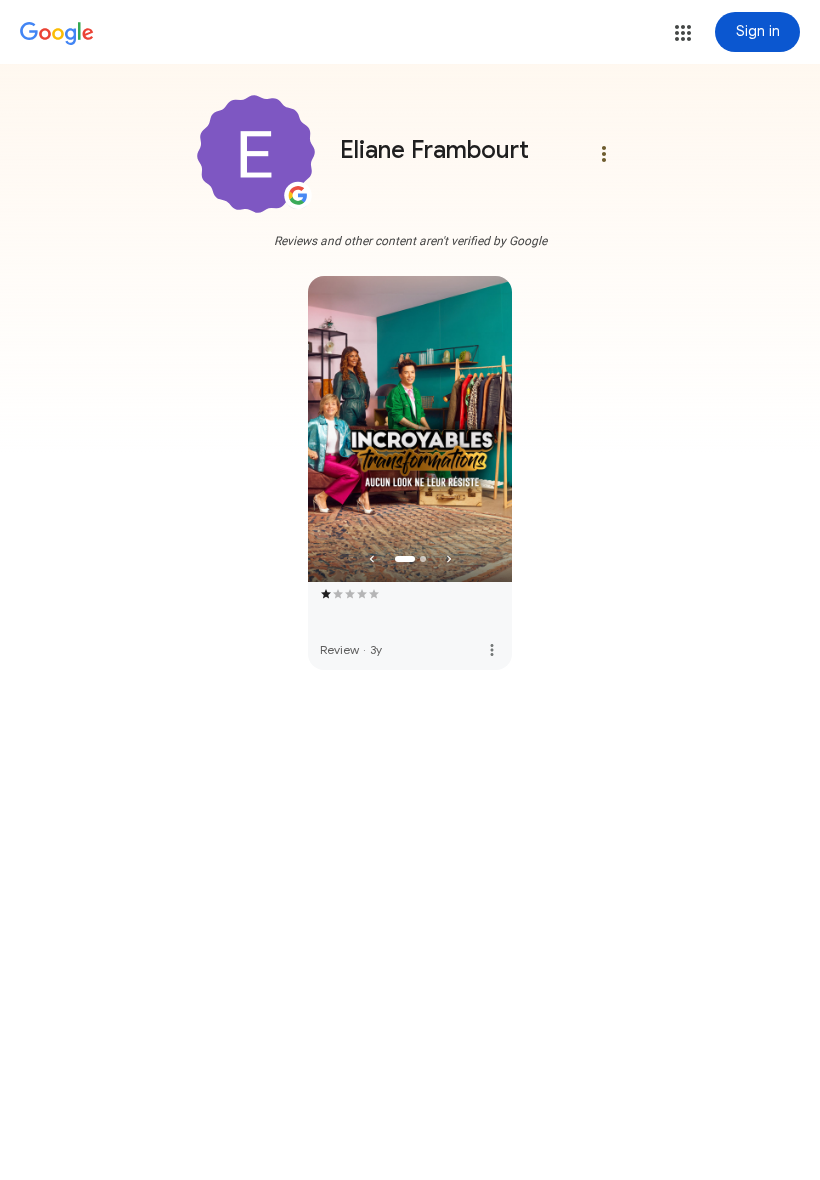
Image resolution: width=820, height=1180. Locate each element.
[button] (683, 33)
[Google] (57, 34)
